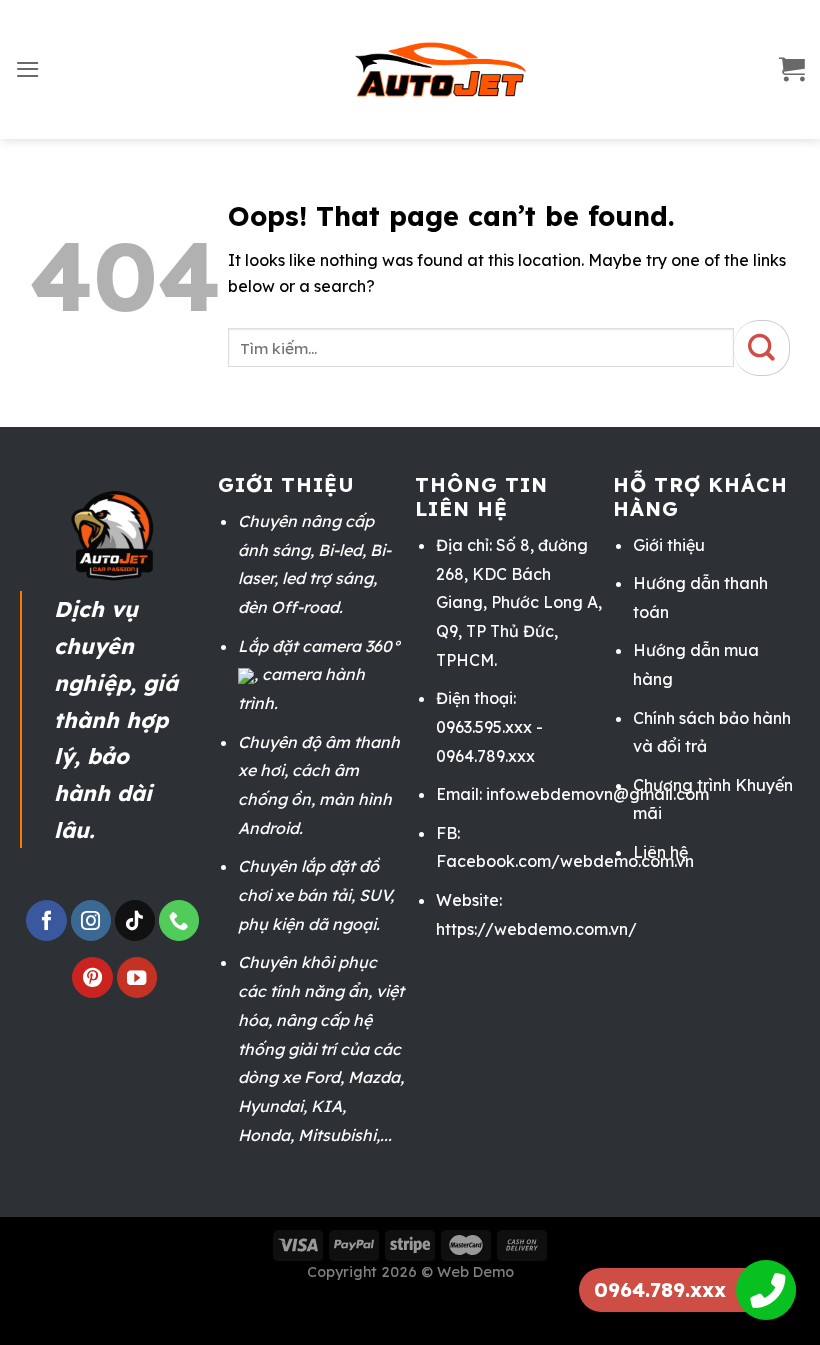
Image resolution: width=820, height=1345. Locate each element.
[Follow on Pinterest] (92, 977)
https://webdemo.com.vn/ (536, 929)
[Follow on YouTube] (137, 977)
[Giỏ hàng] (792, 69)
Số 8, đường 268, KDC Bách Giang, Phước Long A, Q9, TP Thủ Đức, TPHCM (519, 602)
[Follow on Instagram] (91, 920)
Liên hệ (660, 852)
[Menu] (28, 69)
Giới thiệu (669, 545)
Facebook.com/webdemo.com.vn (565, 861)
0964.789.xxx (660, 1289)
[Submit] (762, 348)
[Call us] (179, 920)
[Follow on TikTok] (135, 920)
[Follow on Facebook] (46, 920)
